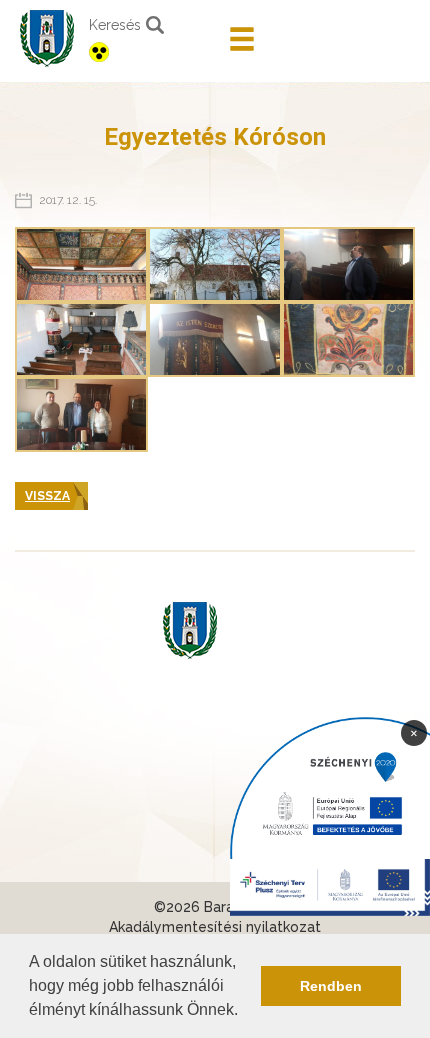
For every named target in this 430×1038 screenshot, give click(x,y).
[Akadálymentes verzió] (151, 52)
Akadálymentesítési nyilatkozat (215, 927)
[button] (245, 1012)
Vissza (47, 496)
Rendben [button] (331, 986)
